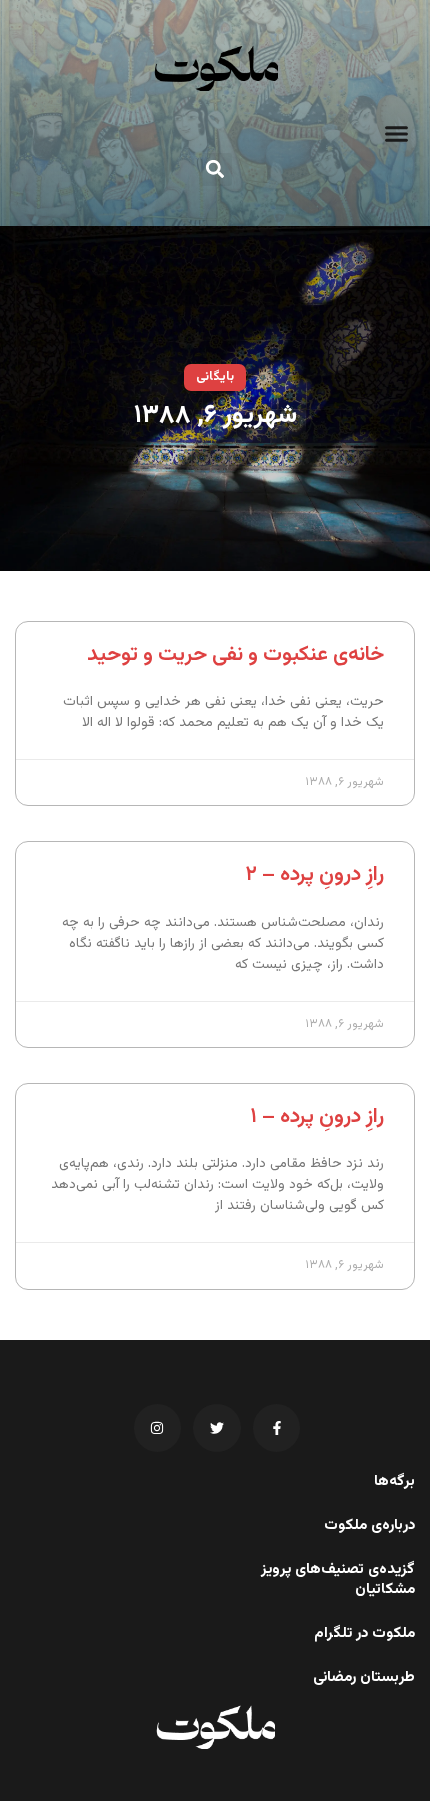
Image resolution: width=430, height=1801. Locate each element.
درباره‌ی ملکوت (369, 1526)
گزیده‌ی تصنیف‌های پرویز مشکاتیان (338, 1580)
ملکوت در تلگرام (364, 1634)
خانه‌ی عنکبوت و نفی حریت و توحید (235, 654)
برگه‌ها (394, 1482)
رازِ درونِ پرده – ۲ (314, 874)
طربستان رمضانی (364, 1678)
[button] (397, 134)
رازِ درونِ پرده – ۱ (317, 1116)
